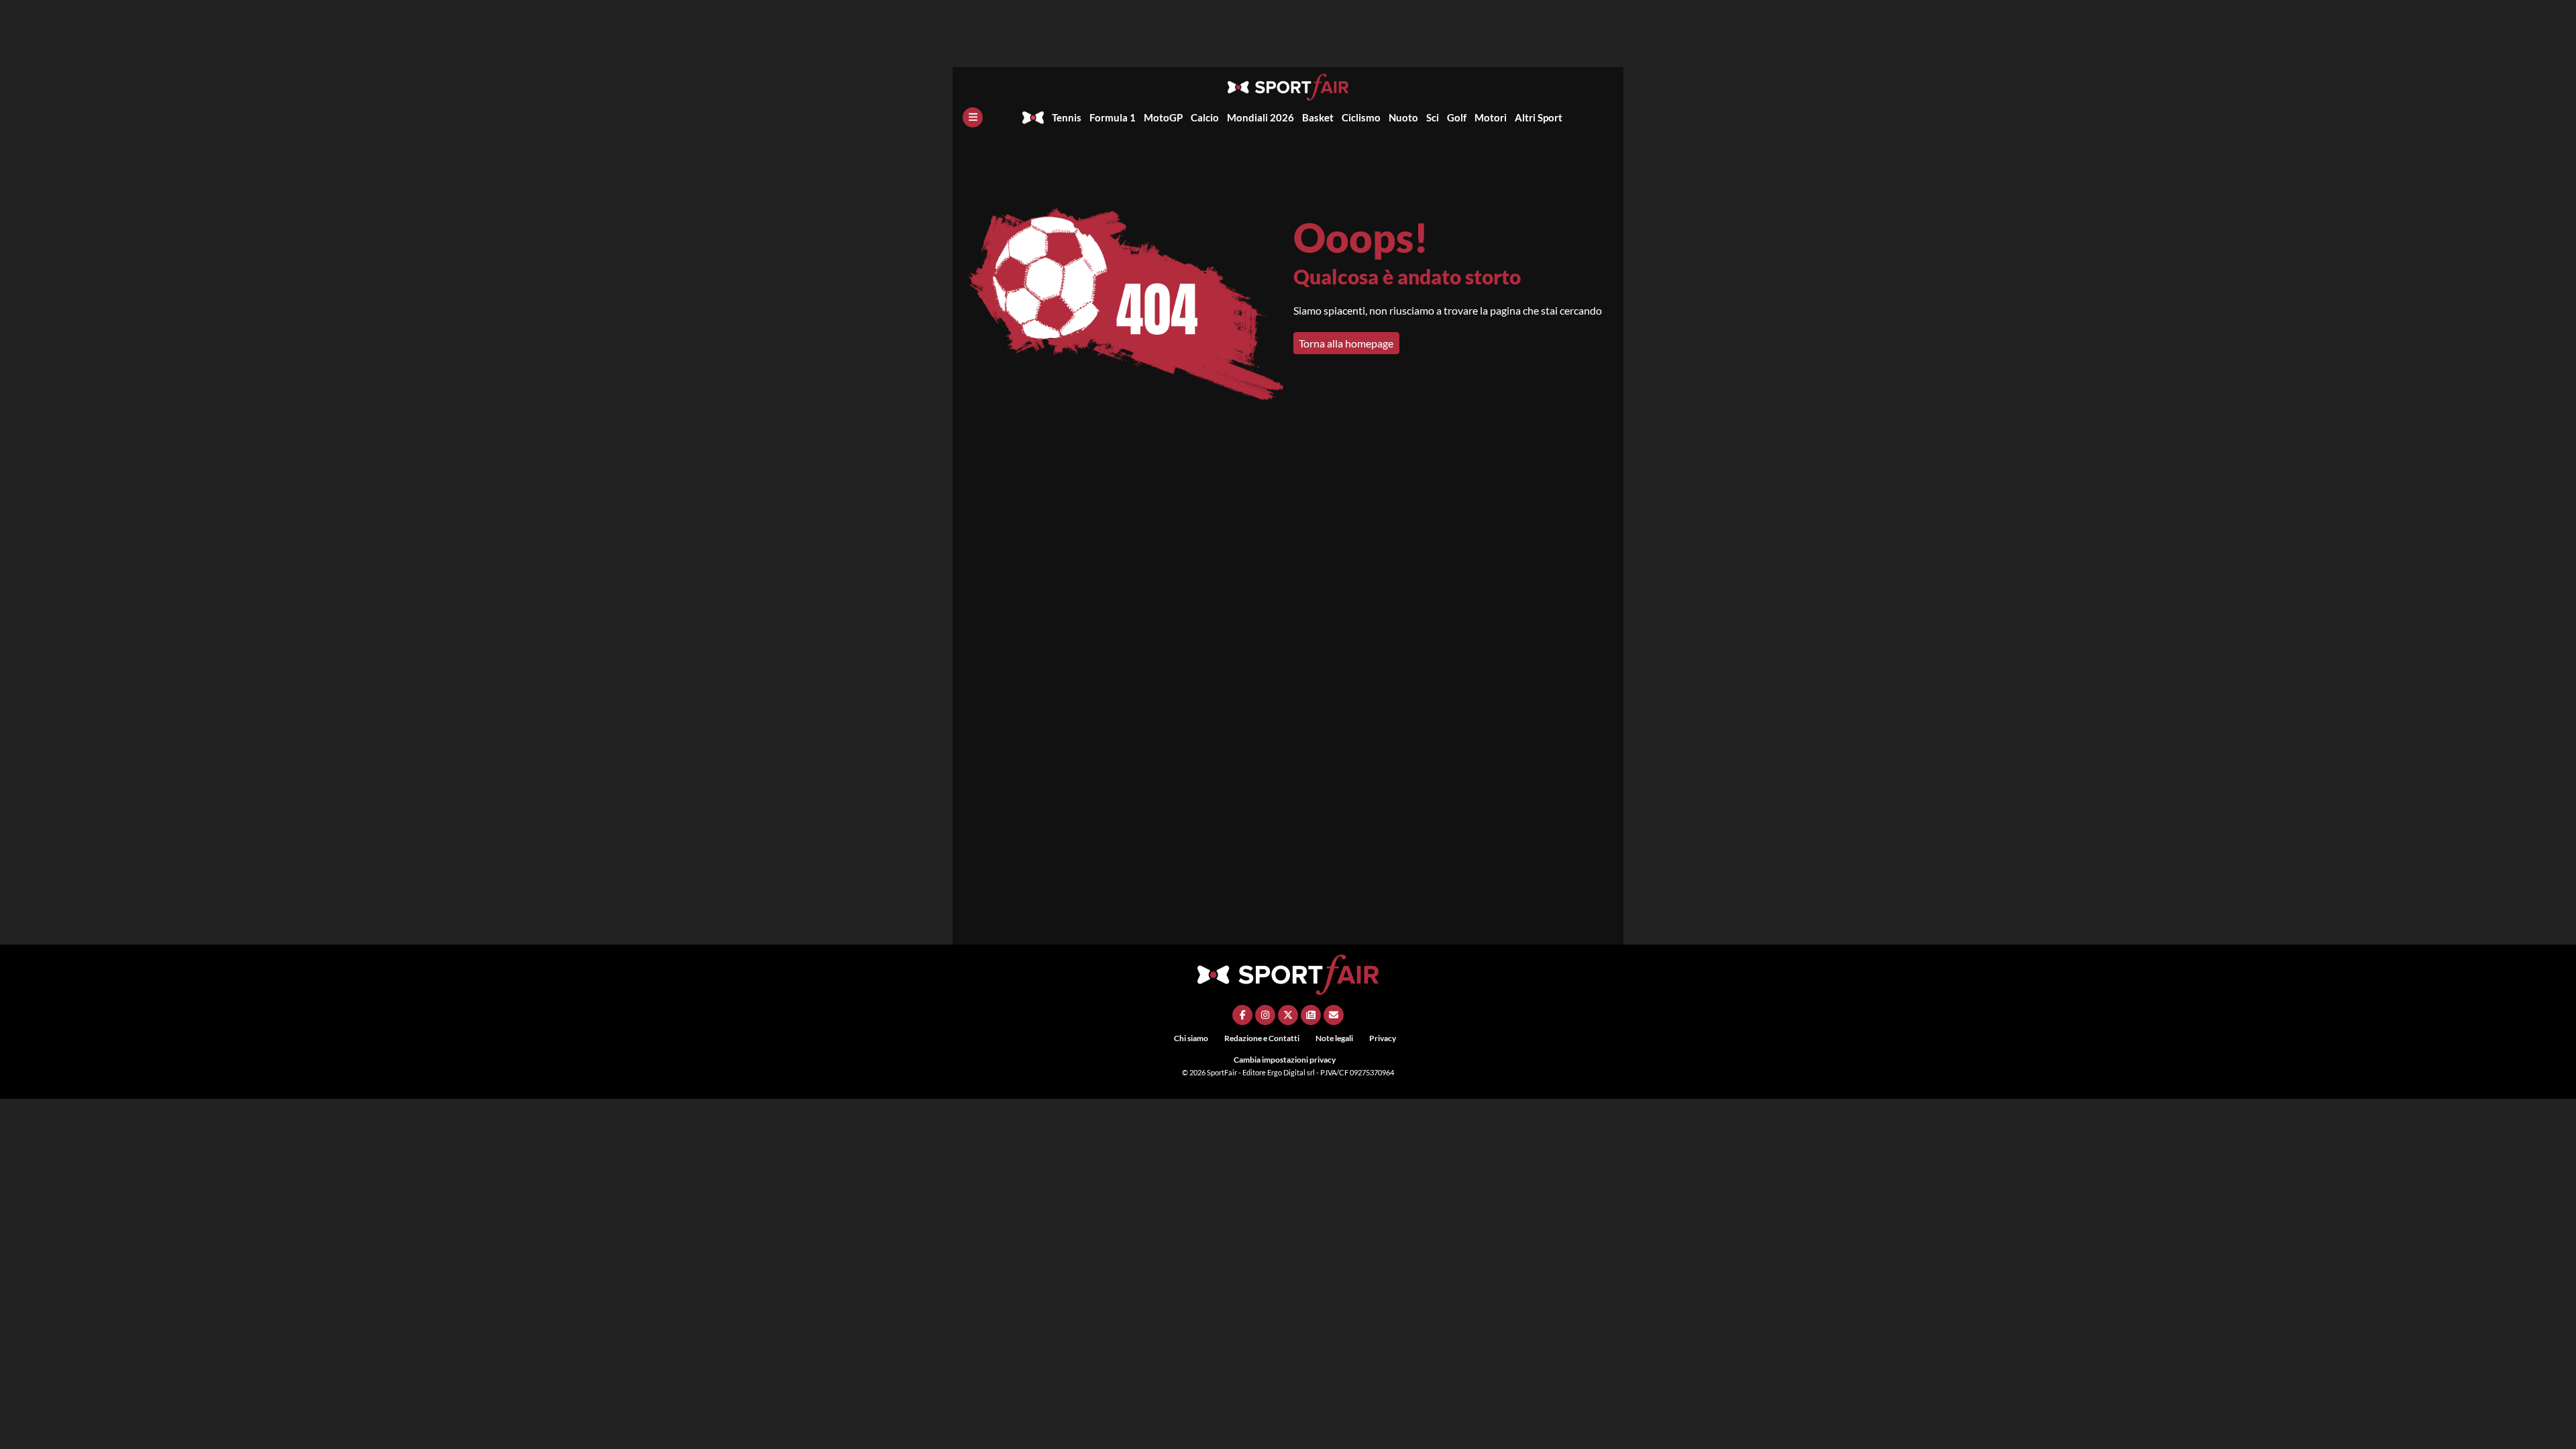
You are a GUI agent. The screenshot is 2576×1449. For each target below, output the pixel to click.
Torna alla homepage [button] (1346, 343)
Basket (1318, 117)
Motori (1491, 117)
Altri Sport (1539, 117)
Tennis (1067, 117)
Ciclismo (1361, 117)
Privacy (1383, 1038)
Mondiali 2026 (1260, 117)
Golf (1457, 117)
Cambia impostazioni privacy (1285, 1060)
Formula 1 (1113, 117)
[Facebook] (1242, 1015)
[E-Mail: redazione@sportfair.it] (1334, 1015)
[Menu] (973, 117)
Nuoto (1403, 117)
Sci (1433, 117)
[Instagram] (1265, 1015)
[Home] (1033, 117)
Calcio (1205, 117)
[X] (1288, 1015)
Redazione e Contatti (1262, 1038)
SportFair (1223, 1072)
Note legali (1334, 1038)
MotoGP (1163, 117)
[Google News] (1311, 1015)
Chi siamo (1191, 1038)
